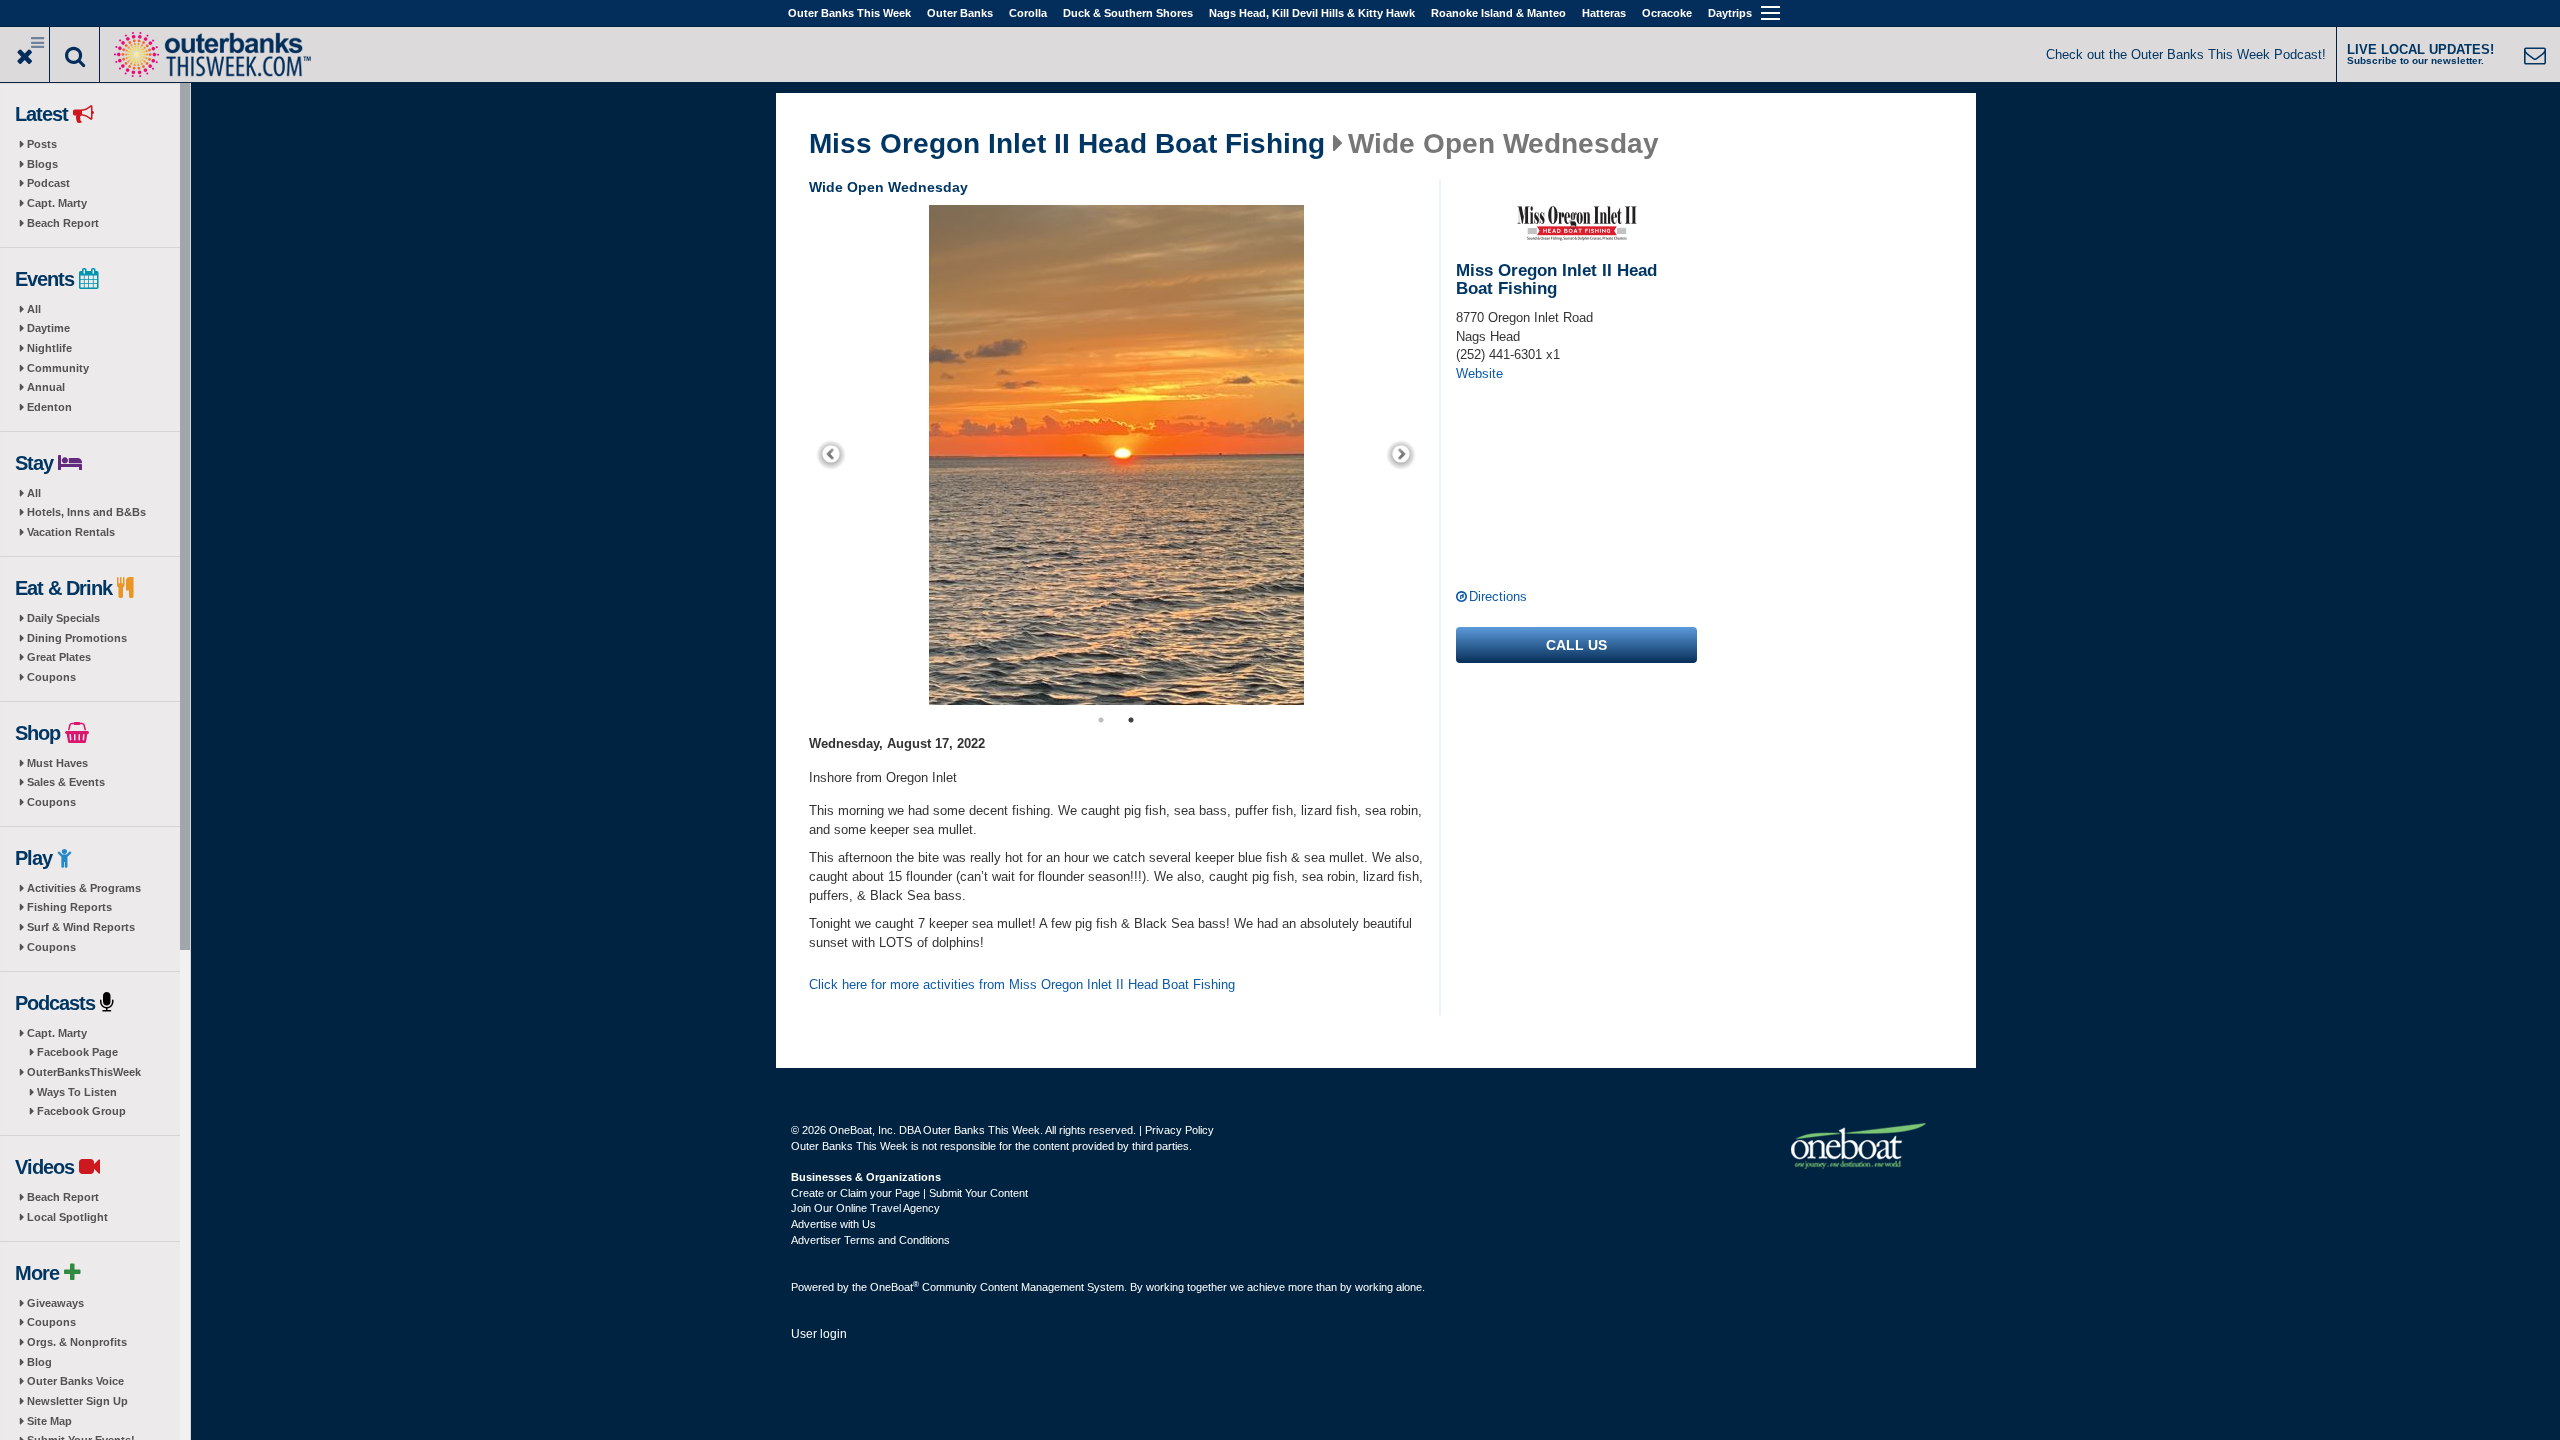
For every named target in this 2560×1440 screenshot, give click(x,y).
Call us (1576, 645)
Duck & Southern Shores (1128, 13)
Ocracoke (1667, 13)
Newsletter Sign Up (77, 1401)
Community (58, 368)
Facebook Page (77, 1052)
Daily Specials (63, 618)
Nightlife (49, 348)
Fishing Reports (69, 907)
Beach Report (63, 223)
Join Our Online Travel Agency (865, 1208)
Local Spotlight (67, 1217)
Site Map (49, 1421)
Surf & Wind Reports (81, 927)
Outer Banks (960, 13)
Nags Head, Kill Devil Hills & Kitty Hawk (1312, 13)
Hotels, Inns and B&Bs (86, 512)
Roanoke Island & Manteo (1498, 13)
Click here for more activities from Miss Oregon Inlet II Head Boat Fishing (1022, 984)
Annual (46, 387)
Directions (1498, 596)
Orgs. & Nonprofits (77, 1342)
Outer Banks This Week (849, 13)
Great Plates (59, 657)
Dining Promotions (77, 638)
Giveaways (55, 1303)
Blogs (42, 164)
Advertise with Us (833, 1224)
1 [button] (1101, 720)
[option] (1116, 455)
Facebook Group (81, 1111)
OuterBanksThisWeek (84, 1072)
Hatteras (1604, 13)
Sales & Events (66, 782)
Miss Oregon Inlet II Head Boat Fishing (1067, 144)
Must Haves (57, 763)
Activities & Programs (84, 888)
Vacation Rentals (71, 532)
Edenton (49, 407)
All (34, 309)
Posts (42, 144)
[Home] (212, 52)
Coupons (51, 677)
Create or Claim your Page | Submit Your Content (909, 1193)
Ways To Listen (77, 1092)
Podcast (48, 183)
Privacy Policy (1179, 1130)
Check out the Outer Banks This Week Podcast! (2186, 54)
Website (1479, 373)
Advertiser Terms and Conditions (870, 1240)
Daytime (48, 328)
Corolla (1028, 13)
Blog (39, 1362)
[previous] (831, 455)
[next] (1401, 455)
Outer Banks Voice (75, 1381)
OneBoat (894, 1287)
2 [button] (1131, 720)
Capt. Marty (57, 203)
